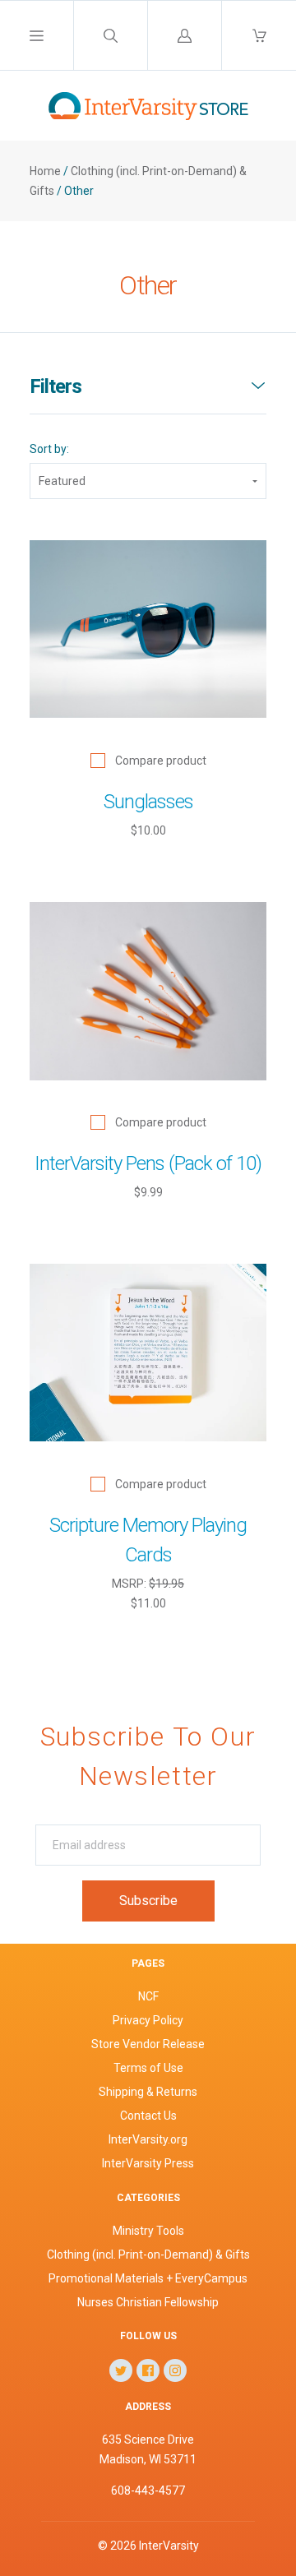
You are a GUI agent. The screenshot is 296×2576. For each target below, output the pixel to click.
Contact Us (148, 2116)
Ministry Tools (148, 2231)
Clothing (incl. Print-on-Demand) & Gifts (148, 2255)
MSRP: (130, 1584)
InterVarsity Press (148, 2163)
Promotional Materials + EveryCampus (148, 2278)
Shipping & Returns (148, 2092)
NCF (148, 1996)
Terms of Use (148, 2068)
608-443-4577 (148, 2490)
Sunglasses (148, 802)
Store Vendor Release (148, 2044)
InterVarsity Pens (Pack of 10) (148, 1163)
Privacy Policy (148, 2020)
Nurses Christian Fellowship (148, 2302)
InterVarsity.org (148, 2139)
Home (45, 171)
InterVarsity (169, 2546)
